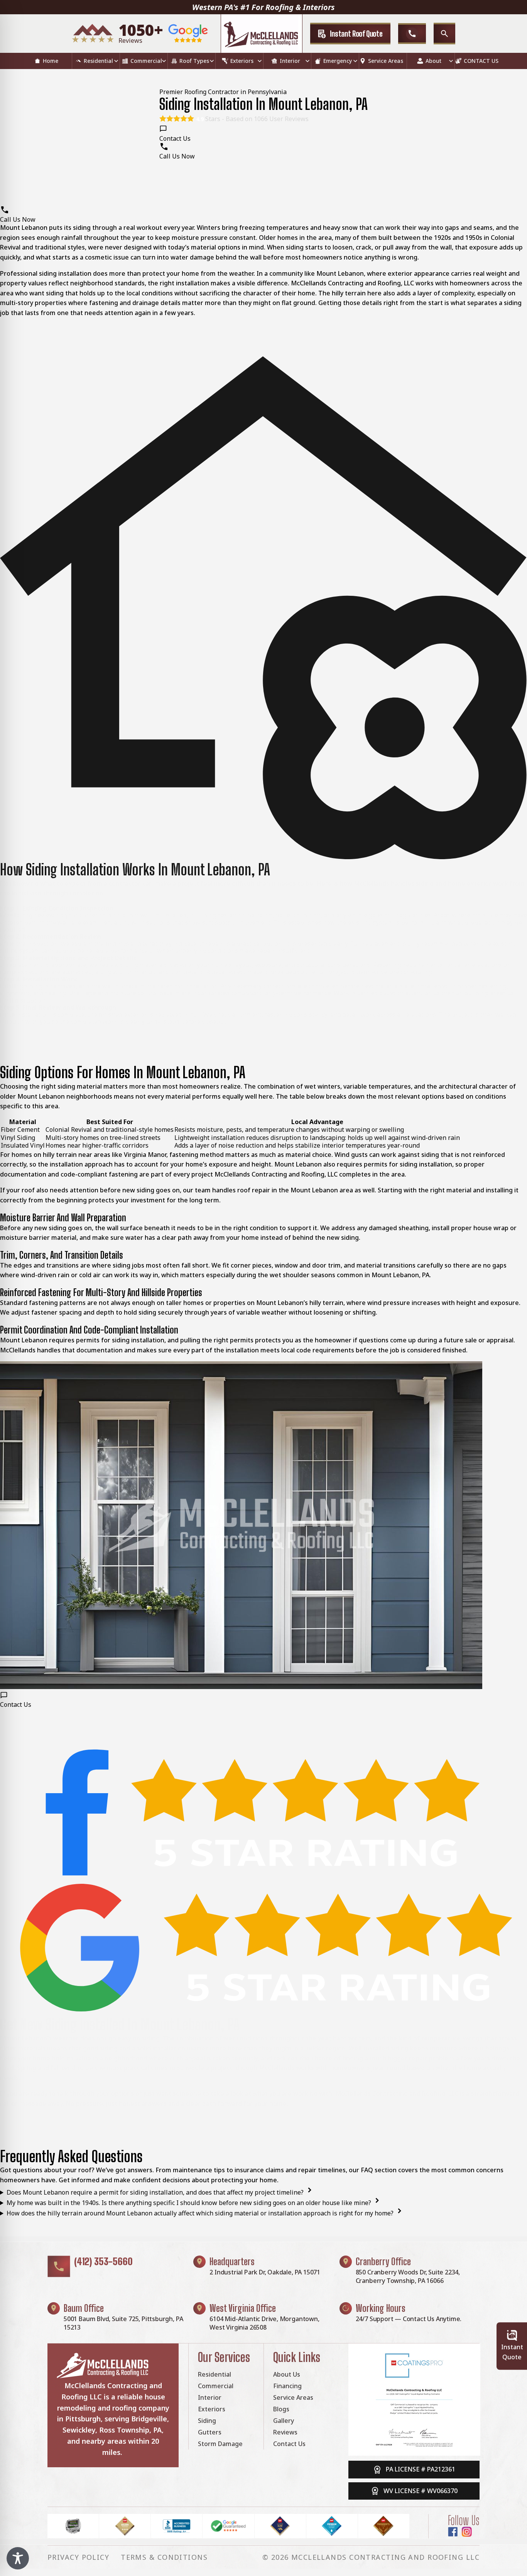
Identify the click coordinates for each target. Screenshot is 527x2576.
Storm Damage (220, 2444)
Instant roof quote (356, 34)
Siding (207, 2421)
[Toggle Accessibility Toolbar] (18, 2558)
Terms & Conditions (164, 2557)
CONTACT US (481, 61)
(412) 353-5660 (103, 2261)
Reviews (285, 2432)
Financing (287, 2386)
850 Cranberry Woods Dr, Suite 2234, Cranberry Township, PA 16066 (408, 2276)
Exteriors (242, 61)
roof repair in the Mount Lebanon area (295, 1190)
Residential (98, 61)
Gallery (284, 2421)
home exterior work (478, 883)
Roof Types (194, 61)
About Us (287, 2374)
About (433, 61)
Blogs (281, 2409)
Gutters (210, 2432)
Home (51, 61)
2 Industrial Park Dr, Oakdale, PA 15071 (265, 2272)
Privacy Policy (78, 2557)
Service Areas (386, 61)
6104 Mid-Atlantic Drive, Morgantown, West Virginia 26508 (264, 2323)
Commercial (146, 61)
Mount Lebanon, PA (400, 1275)
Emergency (338, 61)
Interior (290, 61)
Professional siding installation (46, 273)
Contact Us (289, 2444)
